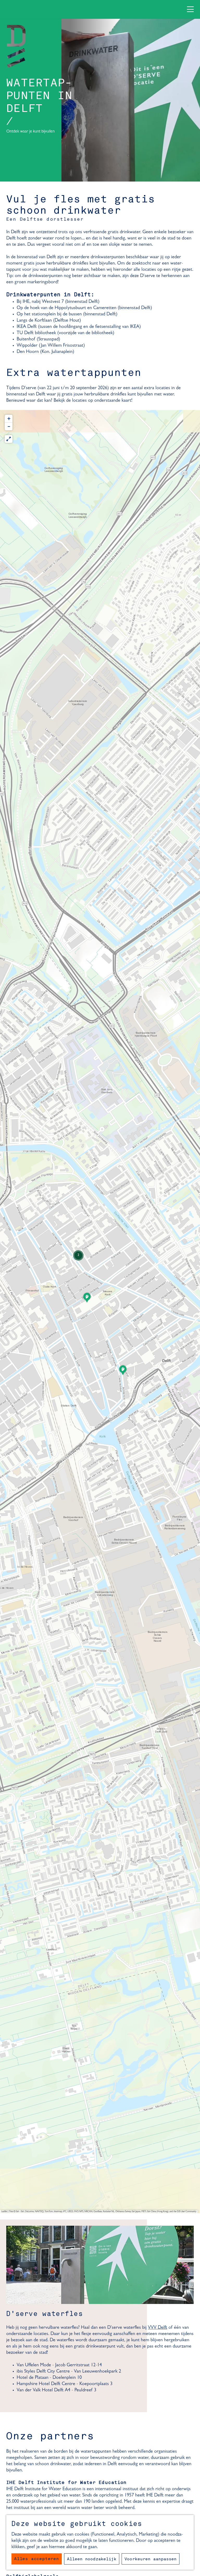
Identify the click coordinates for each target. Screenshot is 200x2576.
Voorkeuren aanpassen (151, 2559)
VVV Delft (158, 2328)
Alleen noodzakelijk (92, 2559)
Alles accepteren (37, 2559)
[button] (123, 1372)
